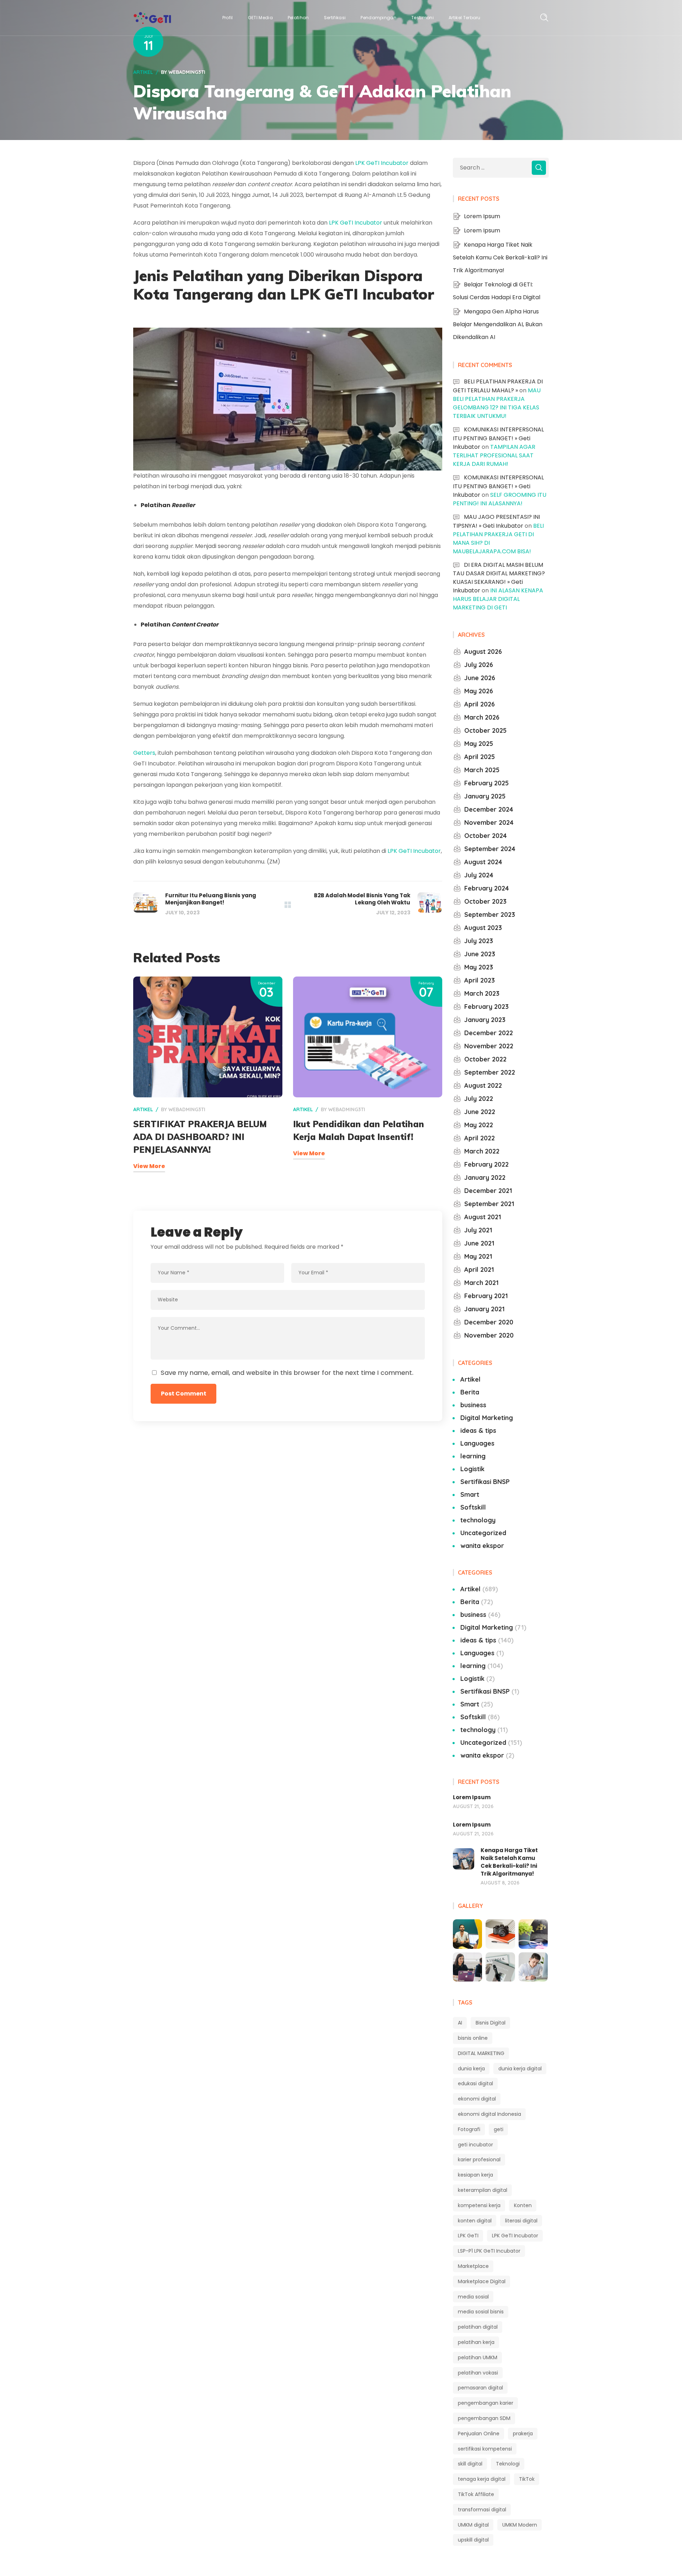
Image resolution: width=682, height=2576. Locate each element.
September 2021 (489, 1204)
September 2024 (490, 849)
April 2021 (479, 1270)
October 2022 (485, 1059)
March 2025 (482, 770)
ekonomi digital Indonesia (489, 2114)
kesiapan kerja (475, 2175)
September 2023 (490, 915)
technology (478, 1520)
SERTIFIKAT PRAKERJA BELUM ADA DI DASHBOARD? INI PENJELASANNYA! (200, 1137)
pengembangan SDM (484, 2418)
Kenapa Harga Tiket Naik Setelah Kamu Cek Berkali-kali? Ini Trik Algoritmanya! (500, 257)
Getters (144, 753)
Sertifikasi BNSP (485, 1482)
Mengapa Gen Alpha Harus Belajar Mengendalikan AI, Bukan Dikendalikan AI (498, 324)
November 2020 (489, 1335)
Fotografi (469, 2129)
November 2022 (489, 1046)
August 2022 (483, 1085)
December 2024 (489, 809)
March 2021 (481, 1283)
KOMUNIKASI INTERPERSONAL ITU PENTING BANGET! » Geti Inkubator (498, 438)
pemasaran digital (480, 2388)
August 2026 (483, 652)
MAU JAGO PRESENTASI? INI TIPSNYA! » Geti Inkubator (496, 521)
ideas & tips (478, 1430)
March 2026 (482, 717)
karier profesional (479, 2160)
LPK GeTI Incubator (382, 163)
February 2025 (486, 783)
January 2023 (485, 1020)
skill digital (470, 2464)
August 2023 (483, 928)
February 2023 (486, 1007)
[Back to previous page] (288, 905)
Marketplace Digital (482, 2281)
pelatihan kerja (476, 2342)
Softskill (473, 1507)
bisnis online (473, 2038)
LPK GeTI (468, 2236)
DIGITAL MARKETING (481, 2053)
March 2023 (482, 993)
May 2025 (479, 744)
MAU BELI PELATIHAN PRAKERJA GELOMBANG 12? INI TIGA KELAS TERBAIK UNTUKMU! (497, 403)
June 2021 (479, 1243)
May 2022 (479, 1125)
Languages (477, 1443)
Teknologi (508, 2464)
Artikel (143, 72)
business (473, 1405)
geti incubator (475, 2145)
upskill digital (473, 2540)
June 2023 (480, 954)
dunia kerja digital (520, 2069)
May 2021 (478, 1256)
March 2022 (482, 1151)
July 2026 (479, 665)
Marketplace (473, 2266)
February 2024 (487, 888)
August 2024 (483, 862)
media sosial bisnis (481, 2312)
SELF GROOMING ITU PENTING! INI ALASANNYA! (500, 499)
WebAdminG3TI (187, 72)
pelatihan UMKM (478, 2357)
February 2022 (486, 1164)
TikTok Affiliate (476, 2494)
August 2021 (483, 1217)
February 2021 (486, 1296)
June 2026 (480, 678)
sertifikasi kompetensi (485, 2449)
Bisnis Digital (491, 2023)
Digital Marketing (487, 1418)
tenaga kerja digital (482, 2479)
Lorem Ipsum (482, 216)
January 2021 (485, 1309)
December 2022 (489, 1033)
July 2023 (479, 941)
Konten (523, 2205)
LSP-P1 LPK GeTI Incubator (489, 2251)
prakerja (523, 2434)
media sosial (473, 2297)
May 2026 (479, 691)
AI (460, 2023)
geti (499, 2129)
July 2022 (479, 1099)
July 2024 (479, 875)
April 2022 (480, 1138)
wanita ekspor (482, 1546)
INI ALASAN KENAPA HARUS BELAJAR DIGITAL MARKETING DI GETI (498, 599)
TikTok (527, 2479)
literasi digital (521, 2221)
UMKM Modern (520, 2525)
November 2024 (489, 822)
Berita (470, 1392)
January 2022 (485, 1177)
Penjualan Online (479, 2434)
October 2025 (485, 730)
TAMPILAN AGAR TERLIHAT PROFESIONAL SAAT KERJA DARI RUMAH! (494, 455)
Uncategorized (483, 1533)
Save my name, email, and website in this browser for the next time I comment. (287, 1373)
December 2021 (488, 1191)
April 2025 (480, 757)
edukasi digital (475, 2083)
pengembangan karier (486, 2403)
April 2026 (480, 704)
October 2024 (486, 836)
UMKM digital (473, 2525)
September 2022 (490, 1072)
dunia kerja (471, 2069)
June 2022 (480, 1112)
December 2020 (489, 1322)
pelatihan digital (478, 2327)
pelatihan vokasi (478, 2373)
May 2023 (479, 967)
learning (473, 1456)
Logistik (472, 1469)
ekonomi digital (477, 2099)
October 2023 (485, 901)
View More (149, 1166)
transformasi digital (482, 2510)
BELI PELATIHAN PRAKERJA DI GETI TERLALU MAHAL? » (498, 386)
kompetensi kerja (479, 2205)
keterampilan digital (483, 2190)
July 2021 (478, 1230)
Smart (470, 1494)
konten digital (475, 2221)
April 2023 (480, 980)
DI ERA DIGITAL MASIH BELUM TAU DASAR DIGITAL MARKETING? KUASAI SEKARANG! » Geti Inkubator (499, 578)
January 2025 (485, 796)
